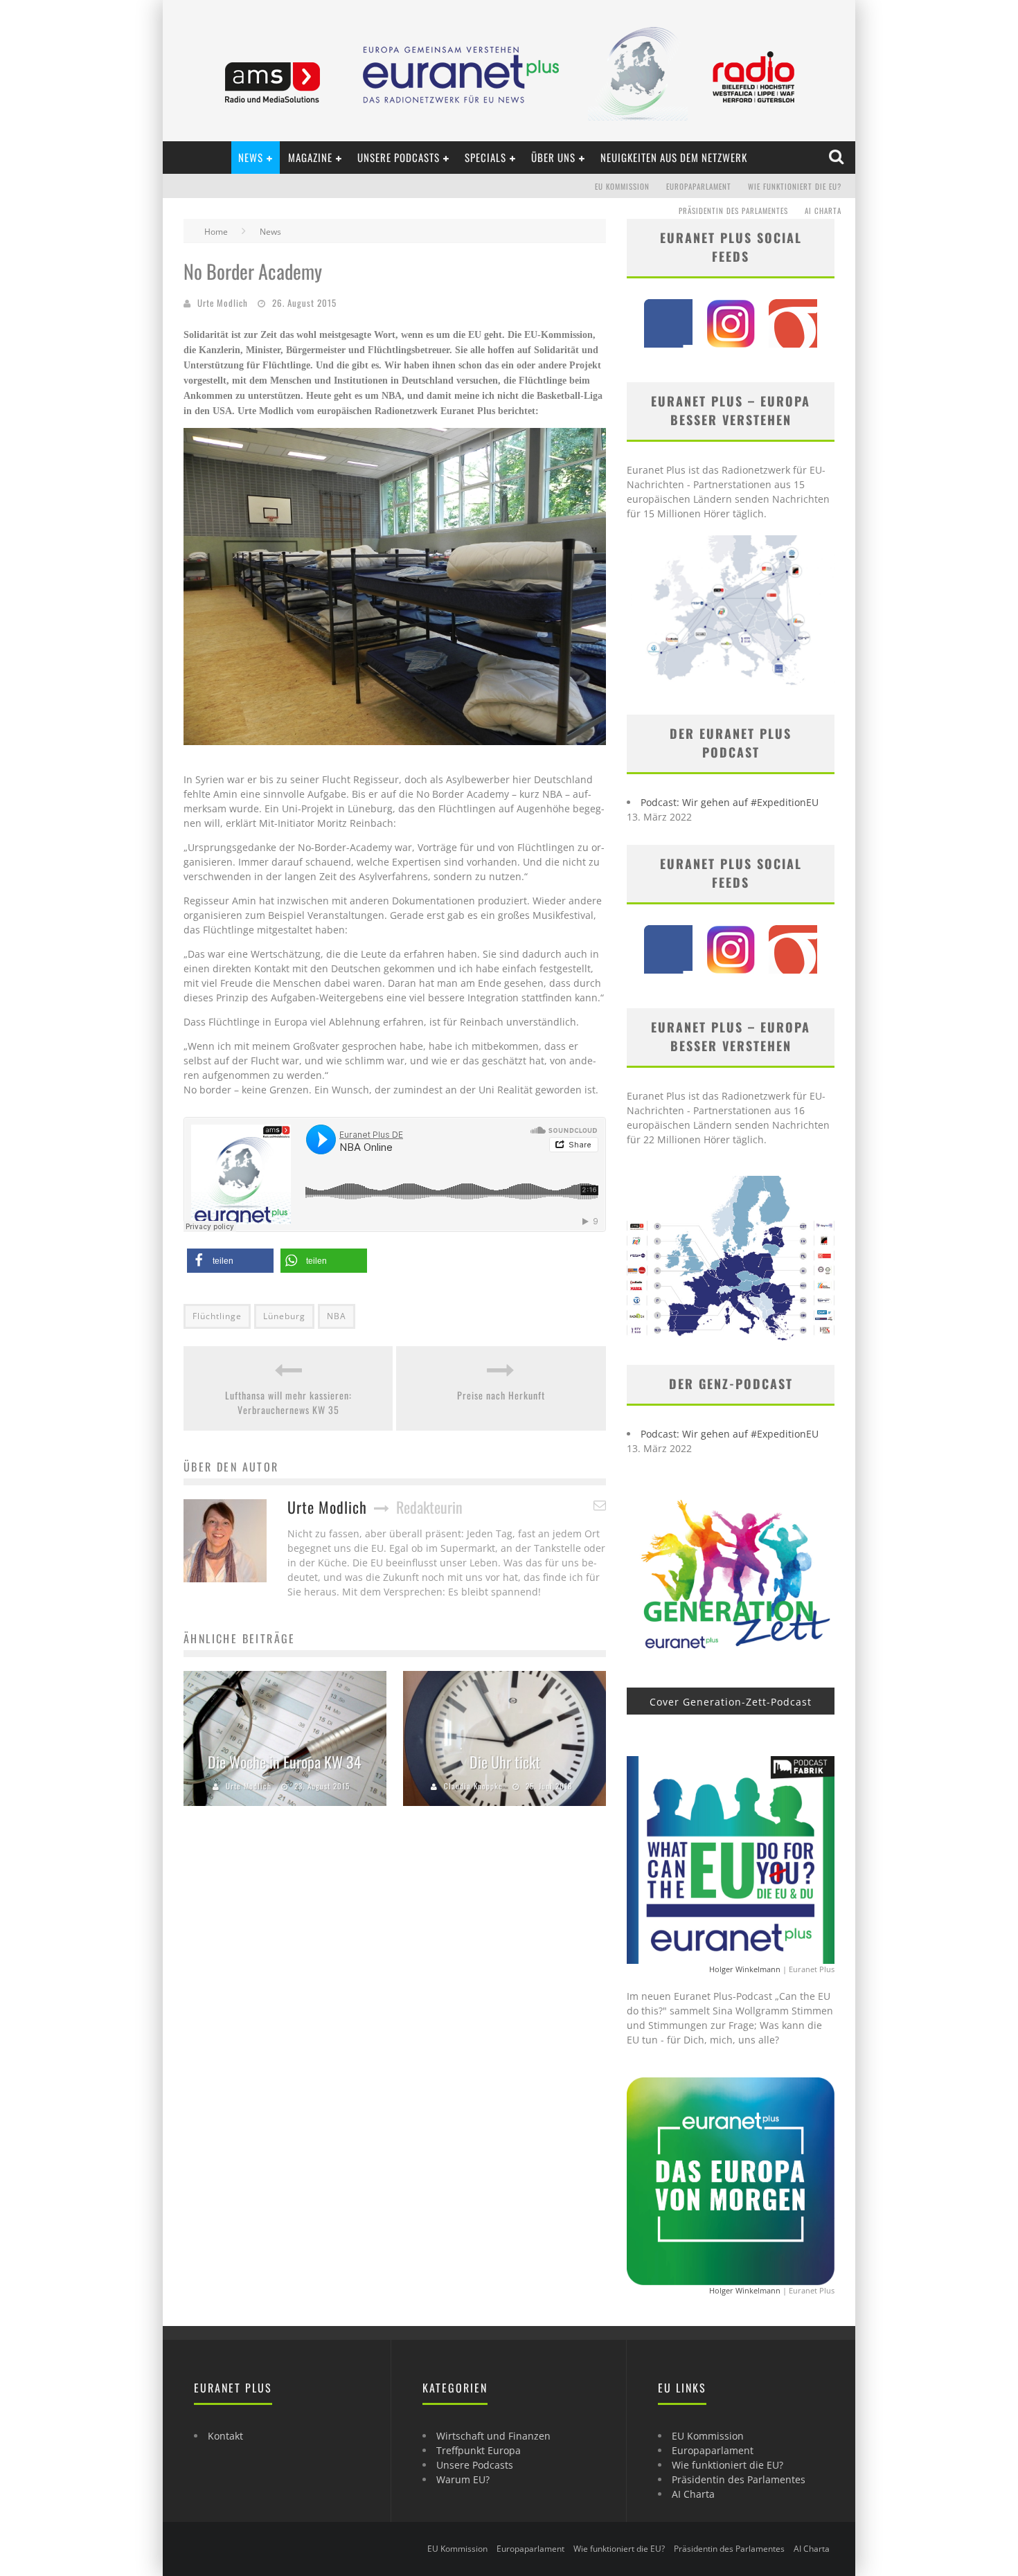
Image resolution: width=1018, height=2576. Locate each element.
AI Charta (823, 211)
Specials (485, 157)
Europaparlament (699, 186)
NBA (337, 1316)
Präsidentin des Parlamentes (733, 211)
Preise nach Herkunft (501, 1395)
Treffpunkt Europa (479, 2450)
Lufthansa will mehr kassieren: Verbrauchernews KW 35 (288, 1402)
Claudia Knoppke (473, 1786)
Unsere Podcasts (399, 157)
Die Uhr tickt (505, 1762)
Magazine (310, 157)
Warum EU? (463, 2479)
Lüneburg (284, 1316)
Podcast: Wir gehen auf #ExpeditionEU (730, 802)
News (251, 157)
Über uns (553, 157)
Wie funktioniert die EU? (795, 186)
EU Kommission (622, 186)
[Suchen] (838, 157)
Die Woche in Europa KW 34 (285, 1762)
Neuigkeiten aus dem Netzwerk (674, 157)
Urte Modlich (223, 303)
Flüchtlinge (217, 1316)
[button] (230, 1261)
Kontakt (225, 2436)
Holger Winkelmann (745, 1969)
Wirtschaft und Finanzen (493, 2436)
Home (216, 232)
